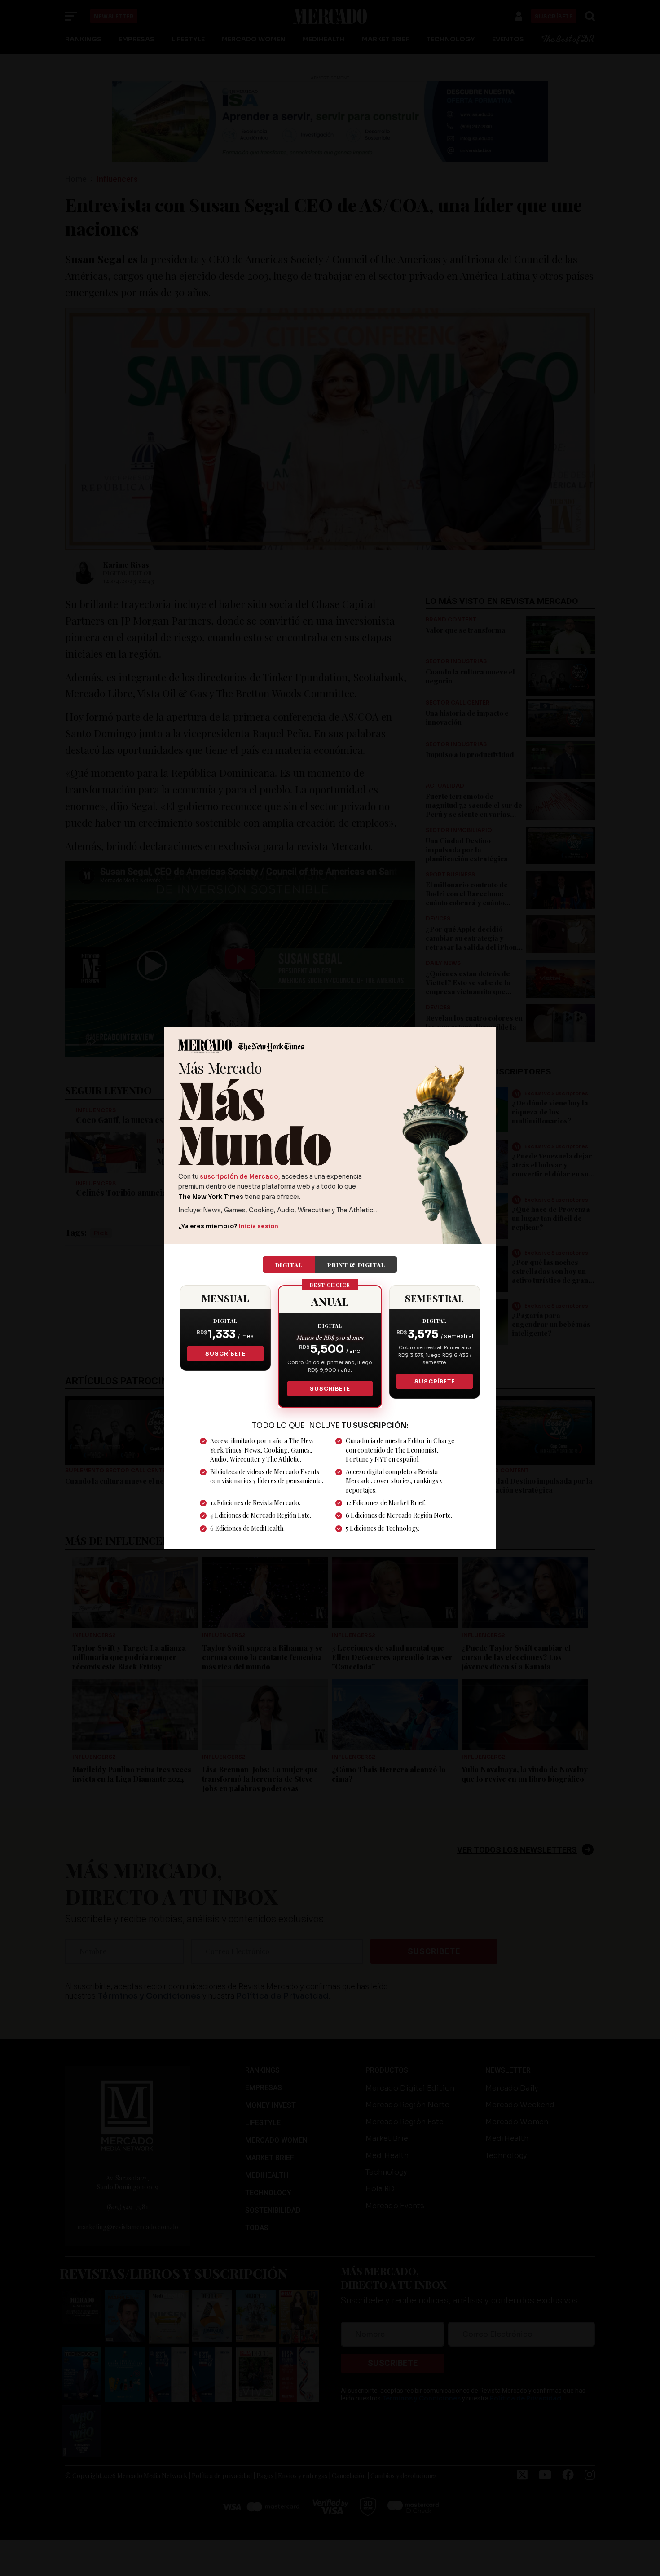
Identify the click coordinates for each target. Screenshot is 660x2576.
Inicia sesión (259, 1226)
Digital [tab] (289, 1264)
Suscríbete (225, 1354)
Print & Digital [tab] (356, 1264)
